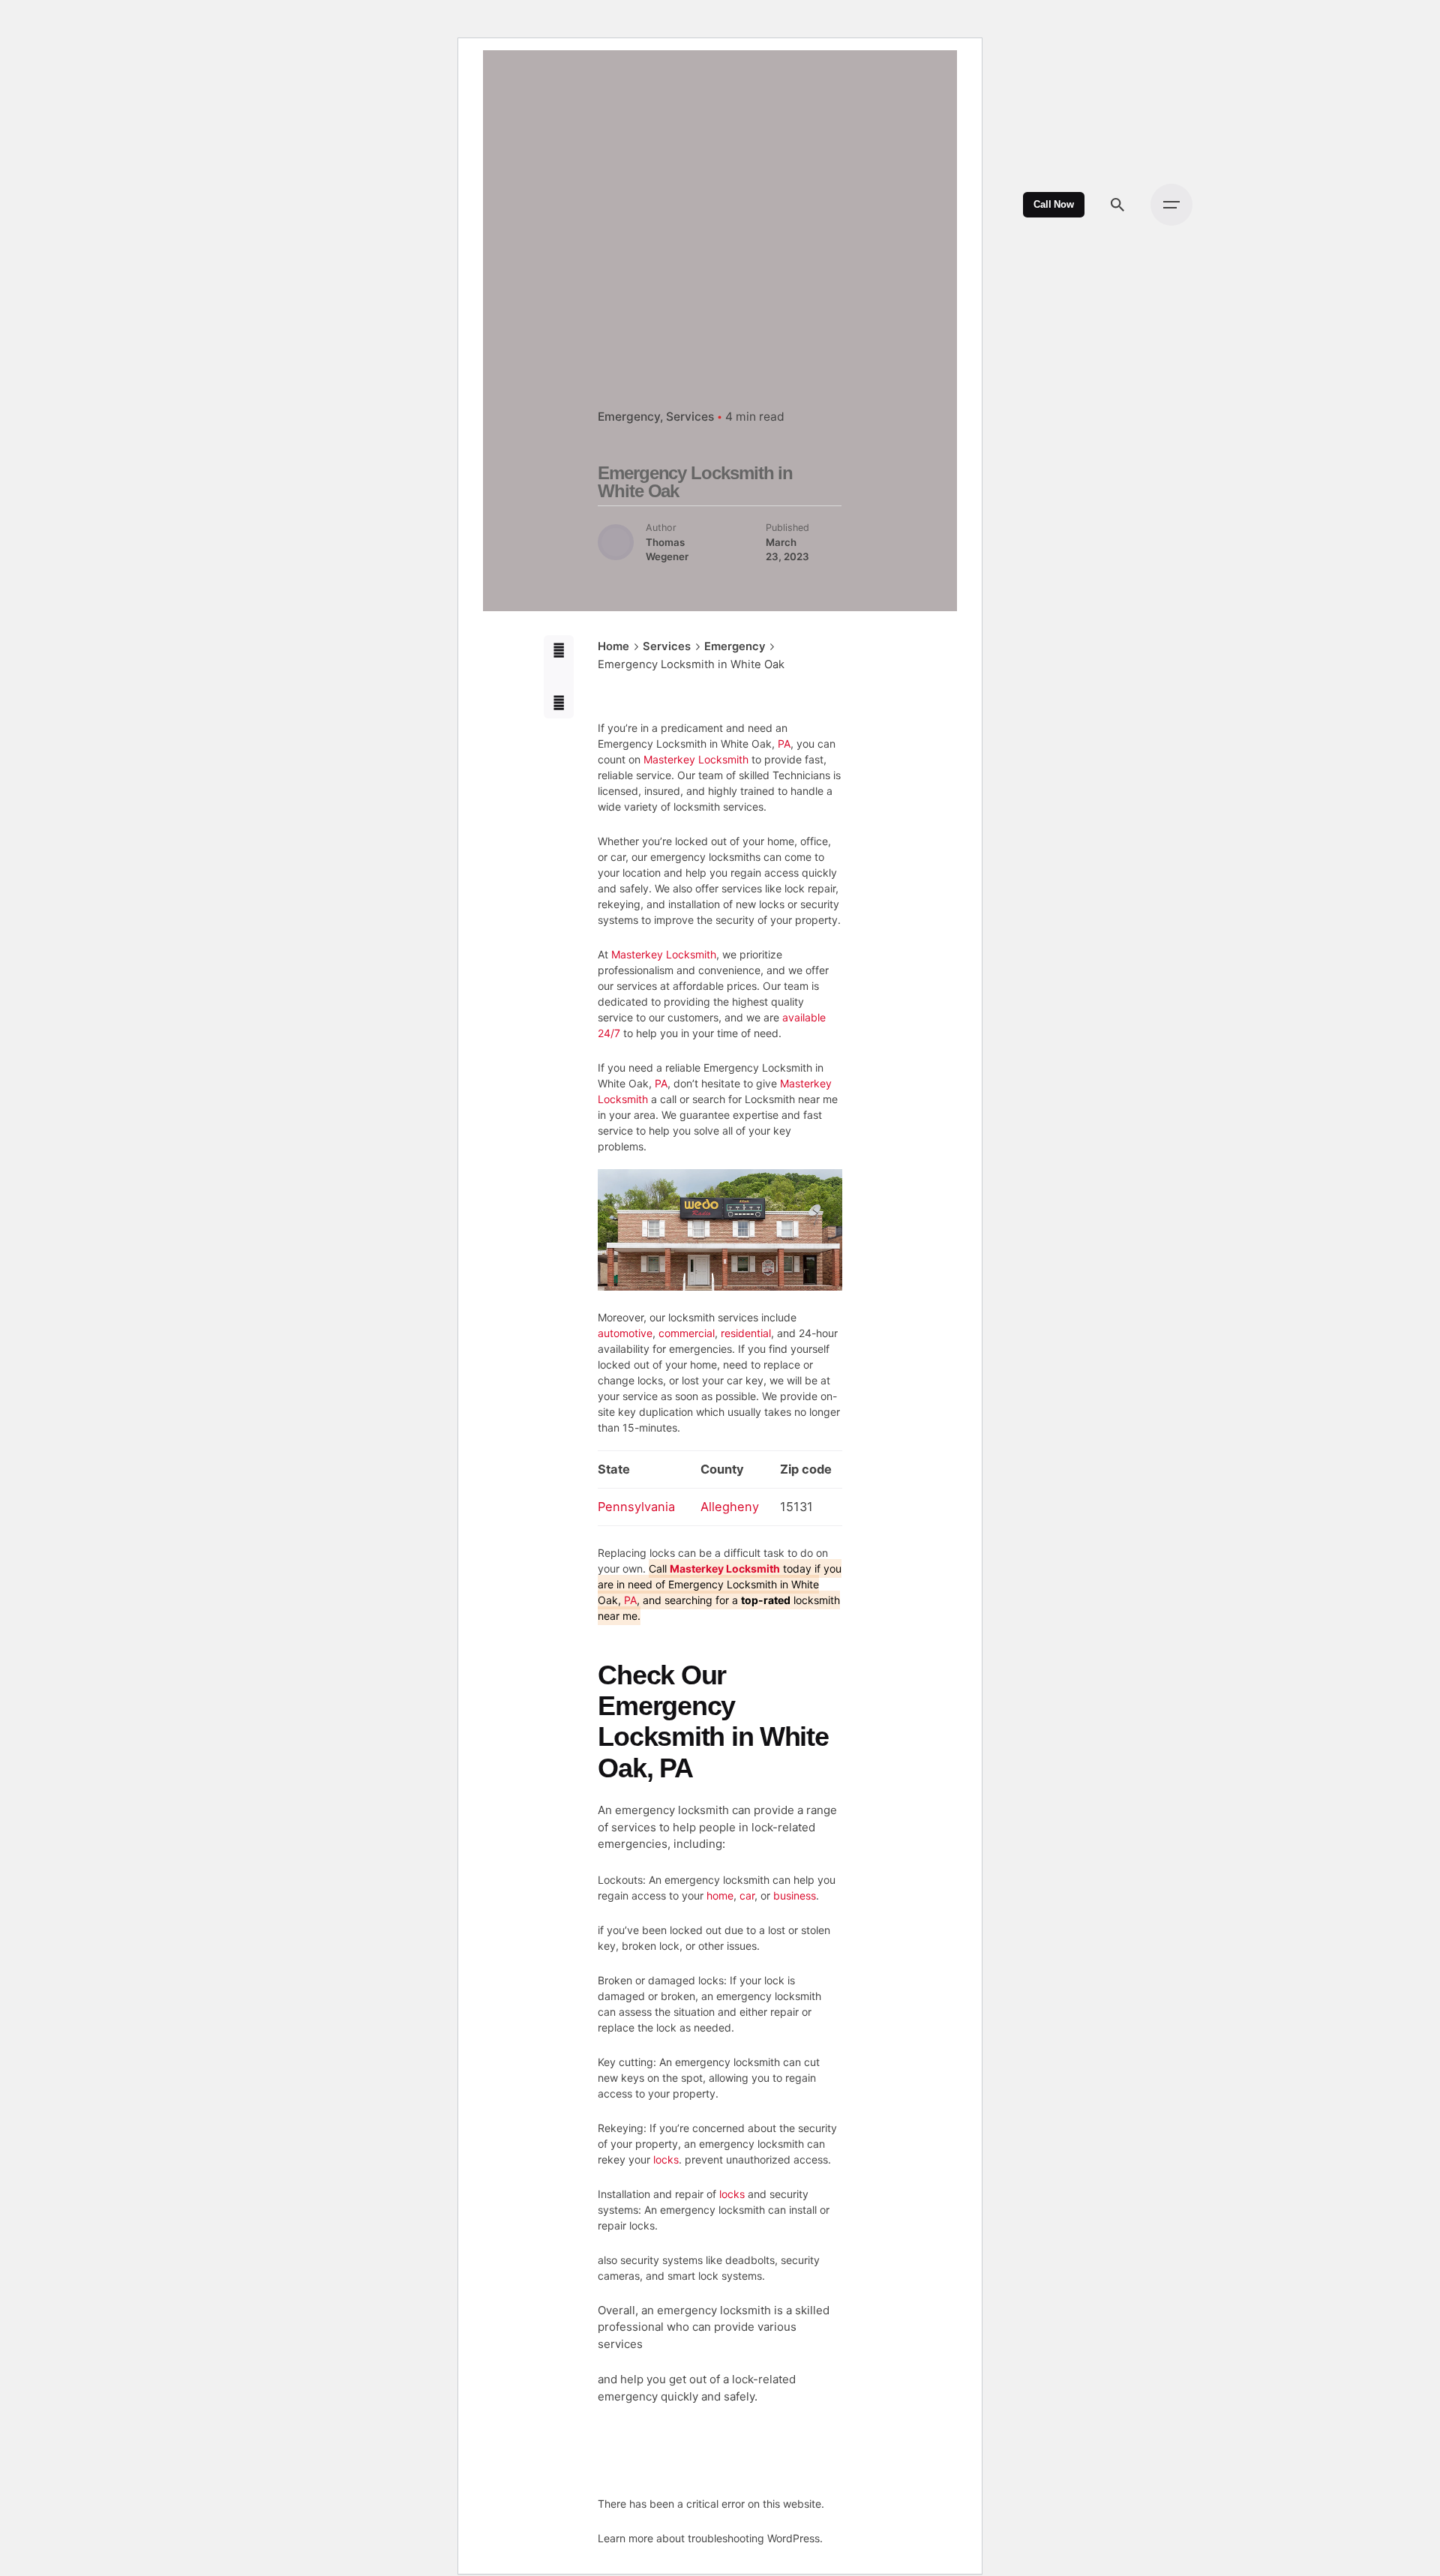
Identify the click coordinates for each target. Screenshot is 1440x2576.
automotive (625, 1333)
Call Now (1054, 205)
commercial (687, 1333)
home (720, 1895)
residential (746, 1333)
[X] (559, 677)
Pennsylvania (636, 1507)
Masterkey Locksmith (696, 759)
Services (690, 417)
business (795, 1895)
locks (666, 2159)
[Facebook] (559, 651)
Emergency (629, 417)
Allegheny (730, 1507)
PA (784, 744)
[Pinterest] (559, 703)
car (747, 1895)
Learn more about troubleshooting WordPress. (710, 2538)
